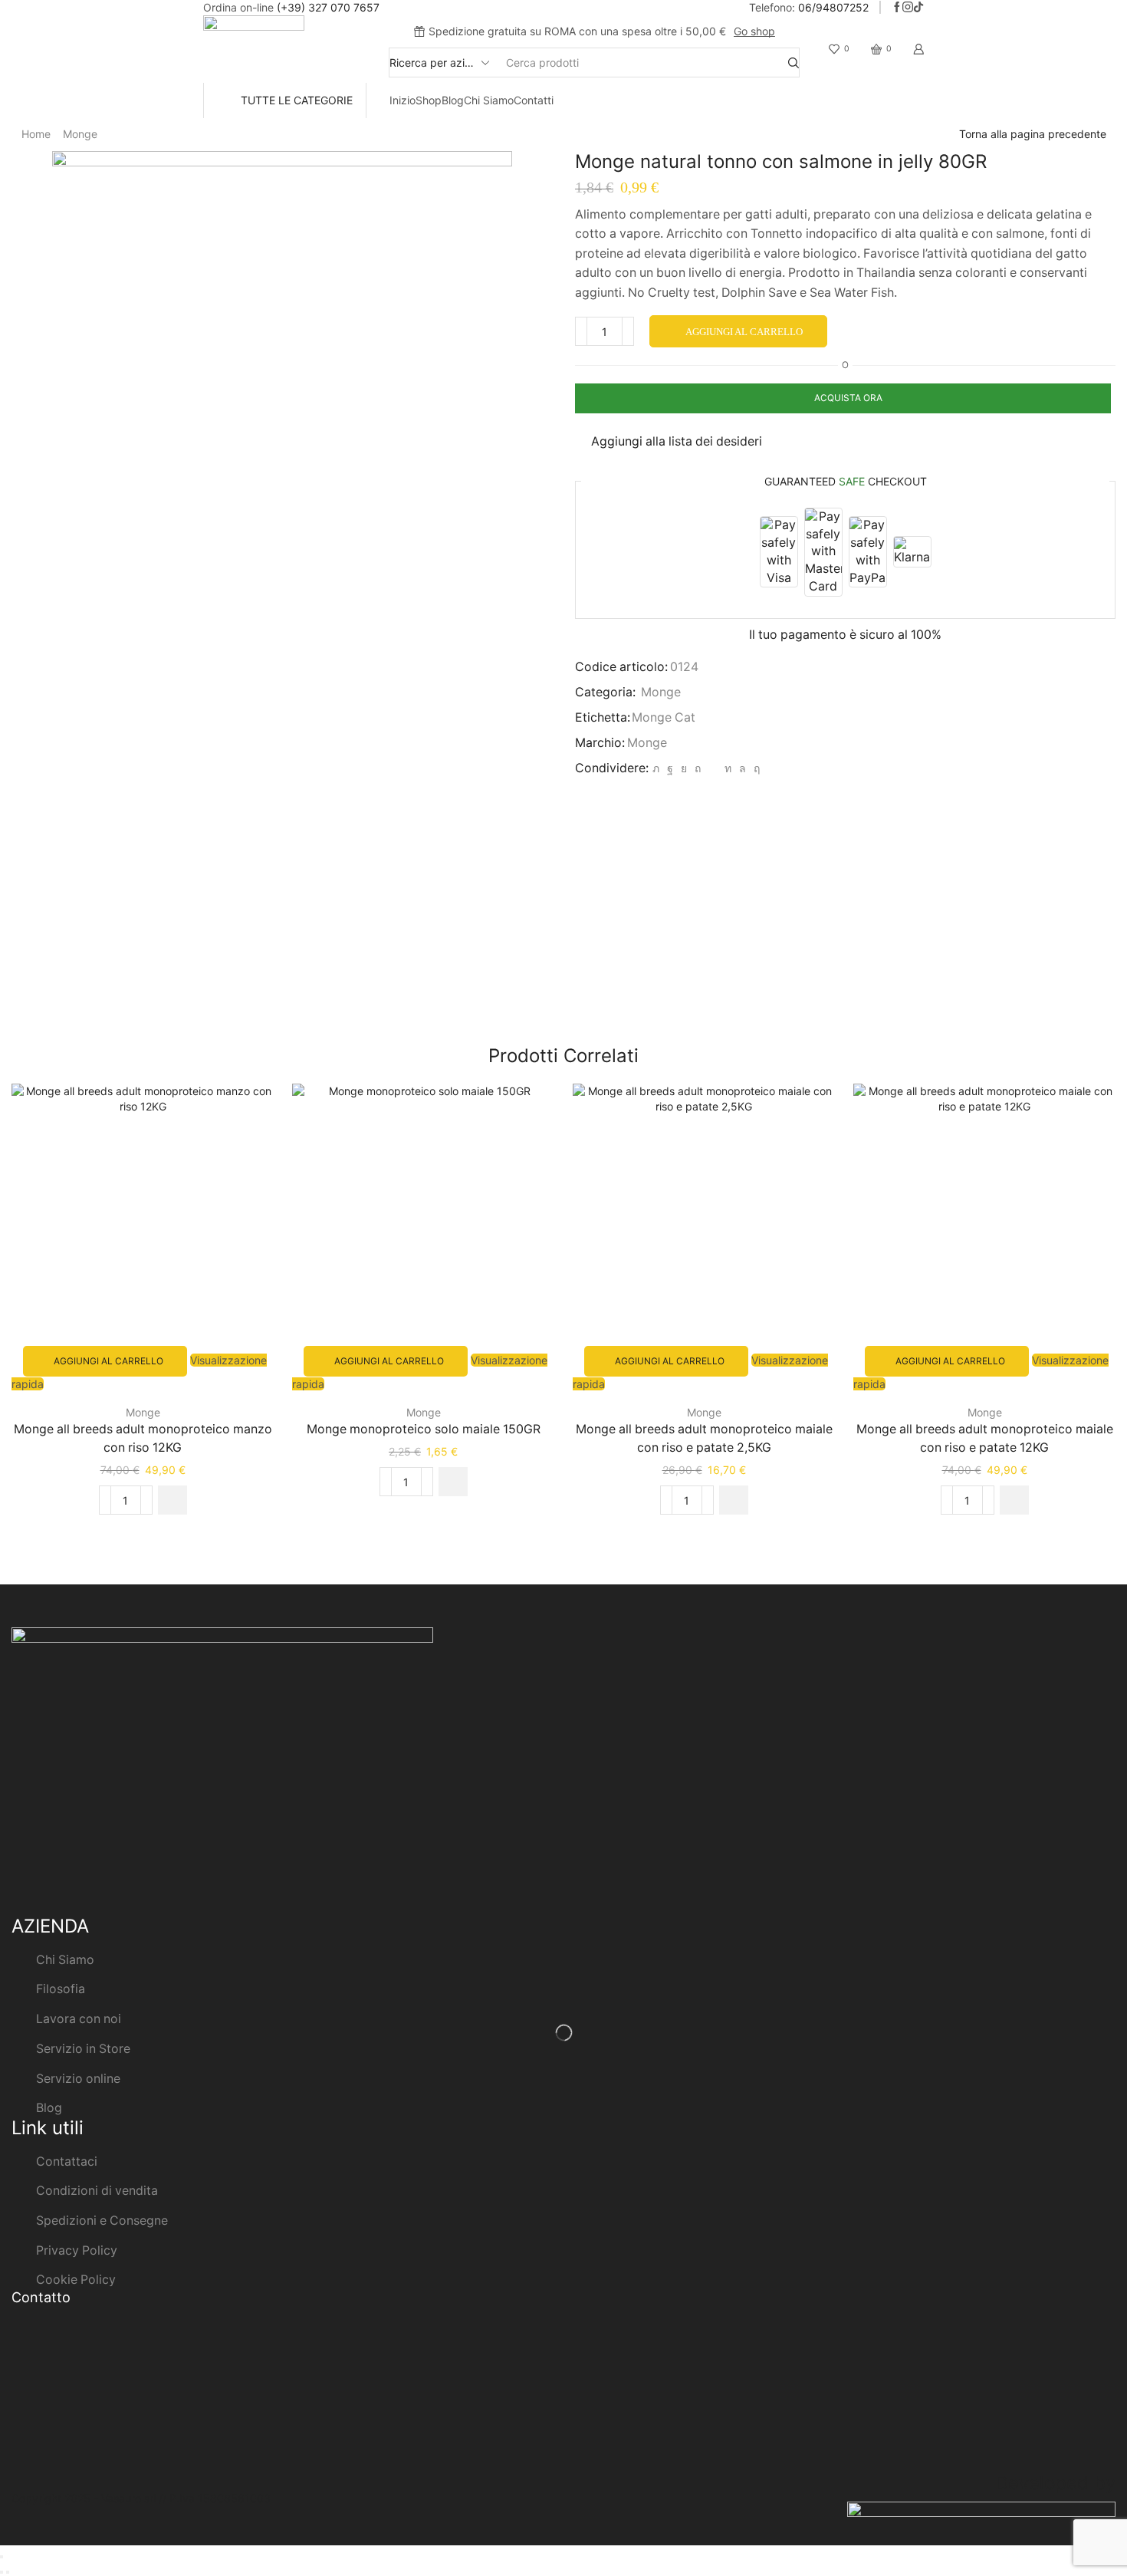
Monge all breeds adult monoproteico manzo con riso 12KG (143, 1438)
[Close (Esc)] (2, 2557)
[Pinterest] (698, 768)
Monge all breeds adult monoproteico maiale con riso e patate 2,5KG (704, 1438)
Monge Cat (664, 717)
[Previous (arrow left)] (2, 2572)
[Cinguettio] (656, 768)
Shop (429, 100)
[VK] (684, 768)
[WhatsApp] (743, 768)
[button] (172, 1500)
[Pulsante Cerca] (793, 63)
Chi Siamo (489, 100)
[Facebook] (897, 8)
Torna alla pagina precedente (1033, 134)
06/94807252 (833, 7)
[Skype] (755, 768)
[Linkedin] (728, 768)
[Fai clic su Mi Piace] (670, 768)
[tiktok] (918, 8)
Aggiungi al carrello (744, 332)
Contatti (534, 100)
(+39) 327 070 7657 (328, 7)
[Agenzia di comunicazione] (981, 2516)
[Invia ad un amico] (713, 768)
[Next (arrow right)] (8, 2572)
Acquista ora (848, 398)
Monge (80, 134)
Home (36, 134)
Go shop (754, 31)
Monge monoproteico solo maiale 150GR (424, 1429)
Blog (453, 100)
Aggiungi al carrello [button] (108, 1361)
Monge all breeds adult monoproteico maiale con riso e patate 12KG (985, 1438)
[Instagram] (908, 8)
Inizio (402, 100)
